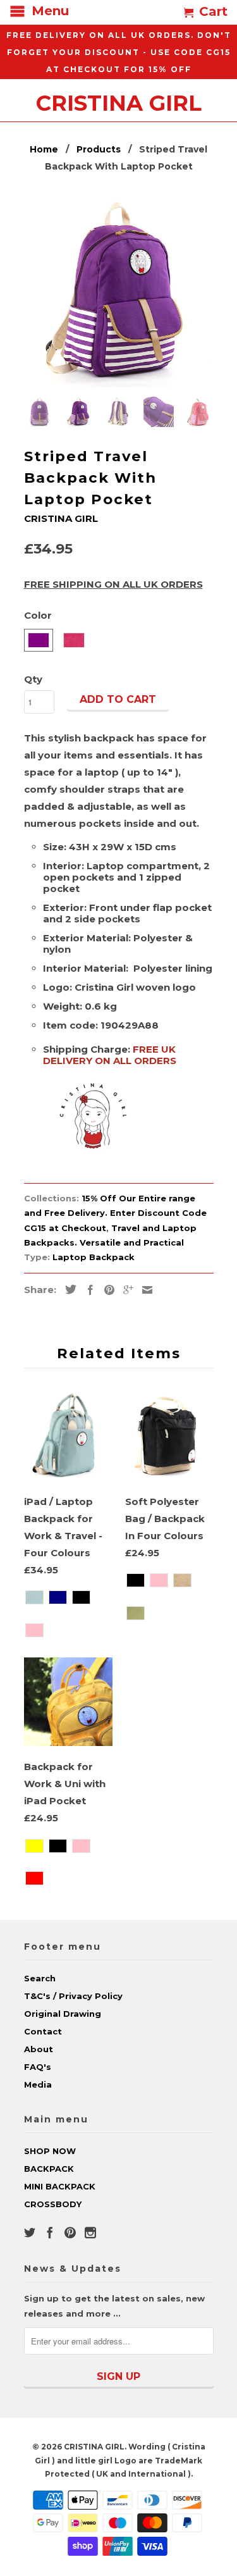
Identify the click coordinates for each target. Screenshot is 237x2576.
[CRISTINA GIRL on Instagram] (90, 2232)
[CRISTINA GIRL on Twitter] (30, 2232)
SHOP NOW (50, 2151)
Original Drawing (63, 2014)
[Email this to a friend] (144, 1290)
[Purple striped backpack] (119, 292)
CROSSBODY (53, 2204)
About (39, 2049)
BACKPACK (49, 2169)
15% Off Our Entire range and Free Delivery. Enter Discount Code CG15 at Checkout (115, 1213)
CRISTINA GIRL (119, 101)
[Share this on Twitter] (68, 1289)
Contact (43, 2031)
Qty (33, 679)
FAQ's (38, 2067)
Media (38, 2084)
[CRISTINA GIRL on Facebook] (50, 2232)
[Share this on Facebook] (87, 1290)
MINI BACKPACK (60, 2186)
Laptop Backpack (94, 1257)
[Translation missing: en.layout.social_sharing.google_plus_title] (125, 1290)
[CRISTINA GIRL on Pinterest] (70, 2232)
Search (40, 1978)
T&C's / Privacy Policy (73, 1996)
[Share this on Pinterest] (106, 1290)
